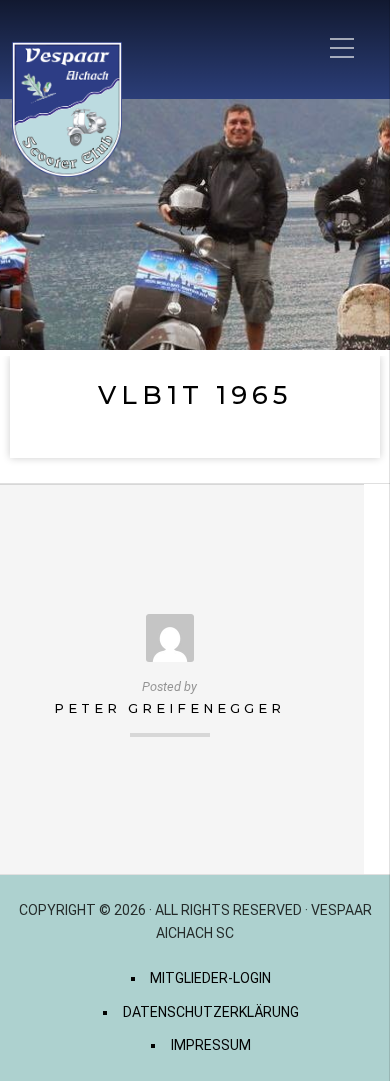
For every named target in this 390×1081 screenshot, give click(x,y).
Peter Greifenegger (169, 708)
